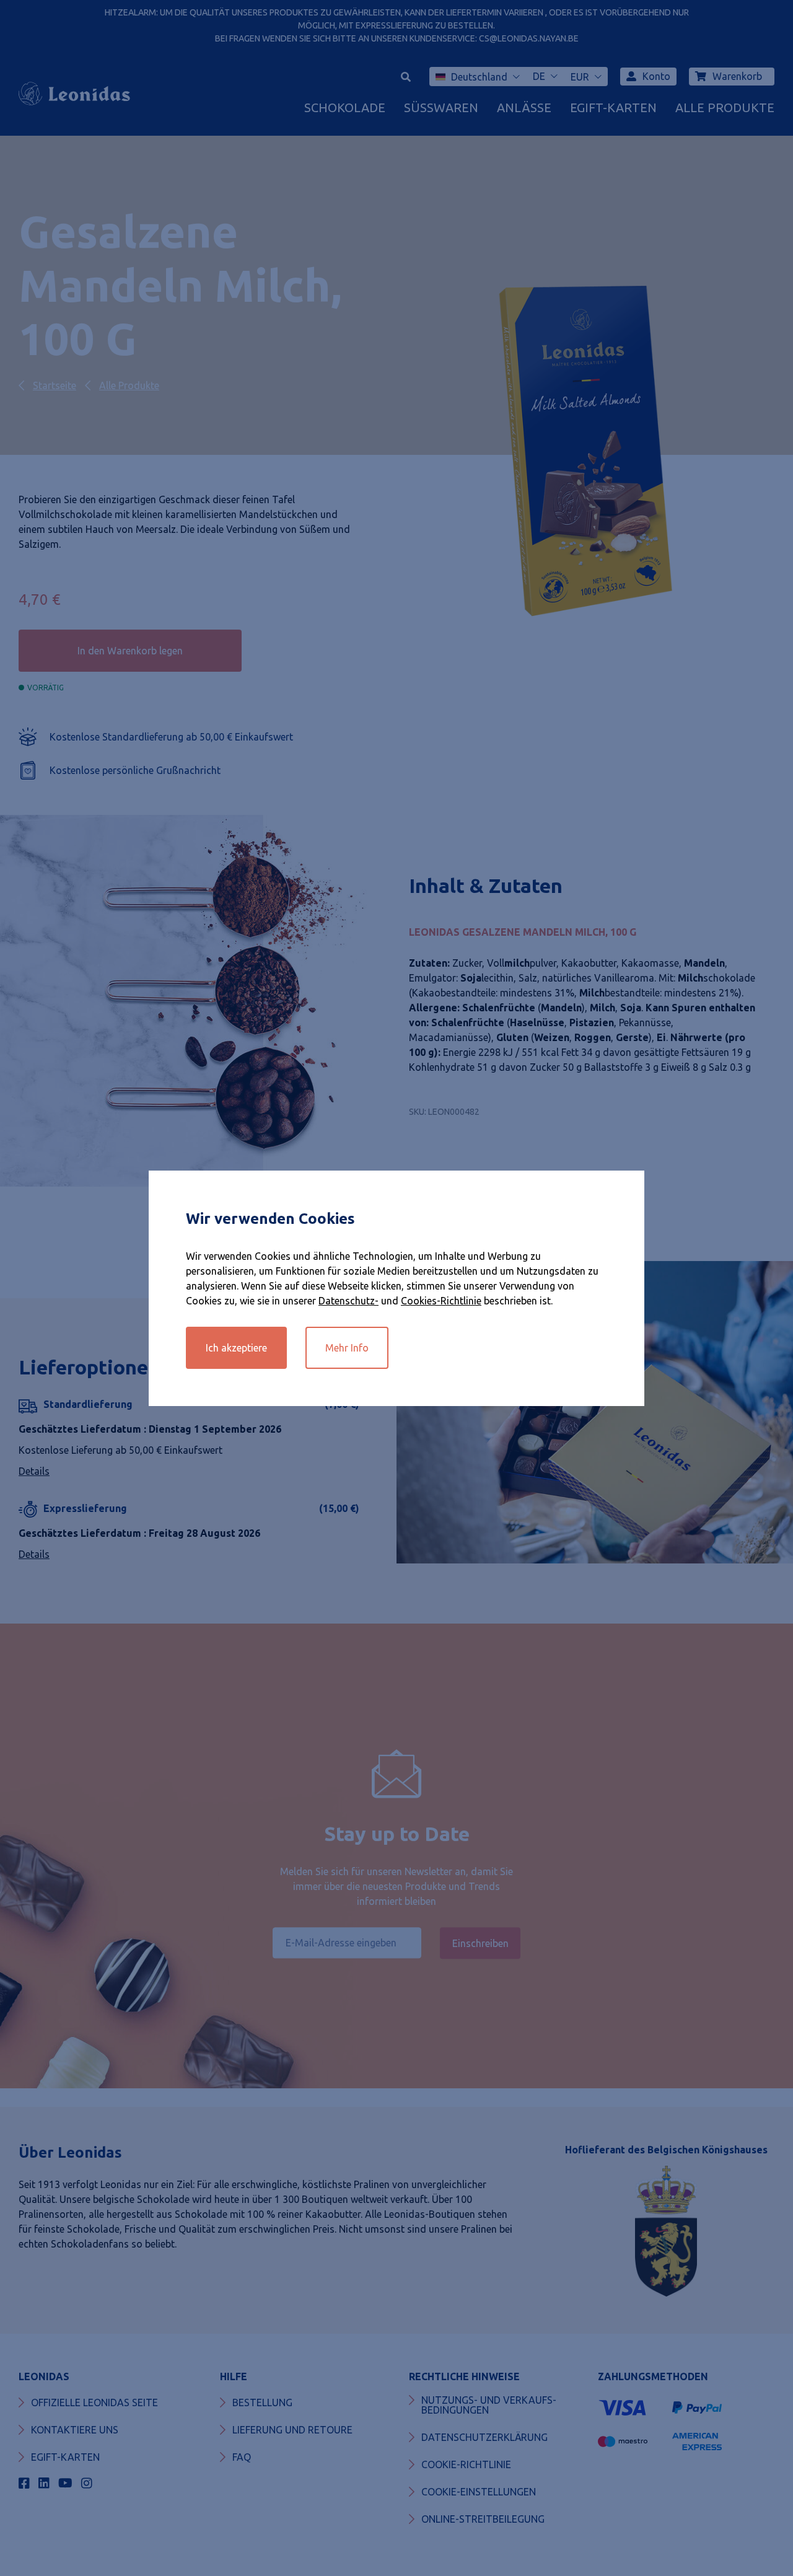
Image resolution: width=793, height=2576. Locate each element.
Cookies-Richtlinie (441, 1301)
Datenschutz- (348, 1301)
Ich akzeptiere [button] (236, 1348)
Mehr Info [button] (347, 1348)
